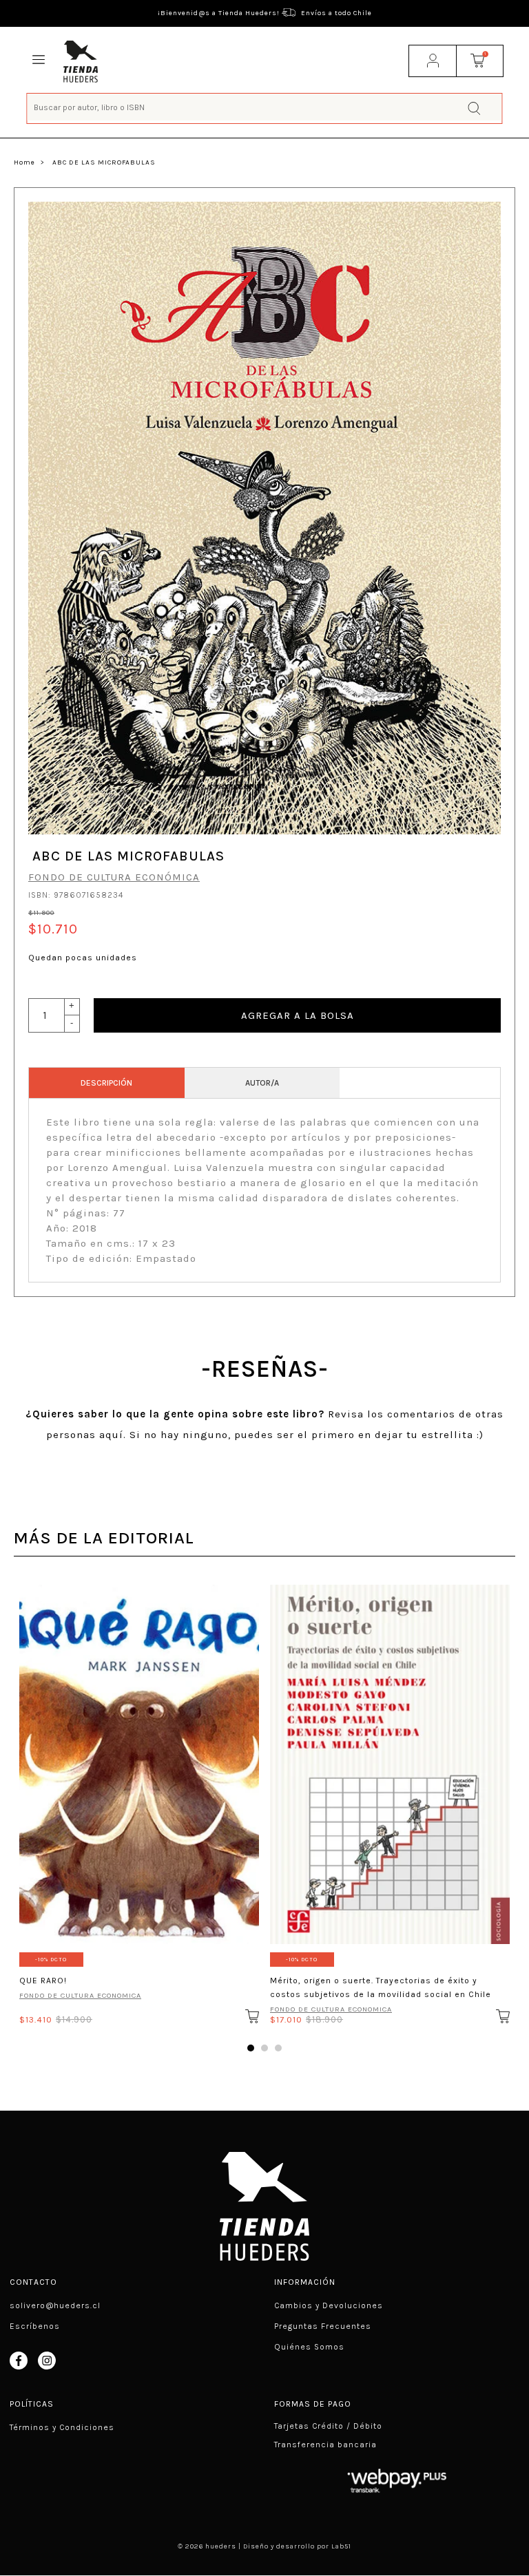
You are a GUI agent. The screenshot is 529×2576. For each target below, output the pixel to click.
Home (24, 162)
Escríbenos (35, 2326)
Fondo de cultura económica (114, 877)
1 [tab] (251, 2048)
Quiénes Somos (309, 2347)
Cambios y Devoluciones (329, 2305)
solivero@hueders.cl (55, 2305)
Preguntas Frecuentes (323, 2326)
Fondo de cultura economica (80, 1995)
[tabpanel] (139, 1801)
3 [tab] (278, 2048)
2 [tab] (264, 2048)
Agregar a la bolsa (298, 1015)
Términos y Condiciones (62, 2427)
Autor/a (262, 1083)
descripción (106, 1083)
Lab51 (341, 2546)
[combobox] (264, 107)
